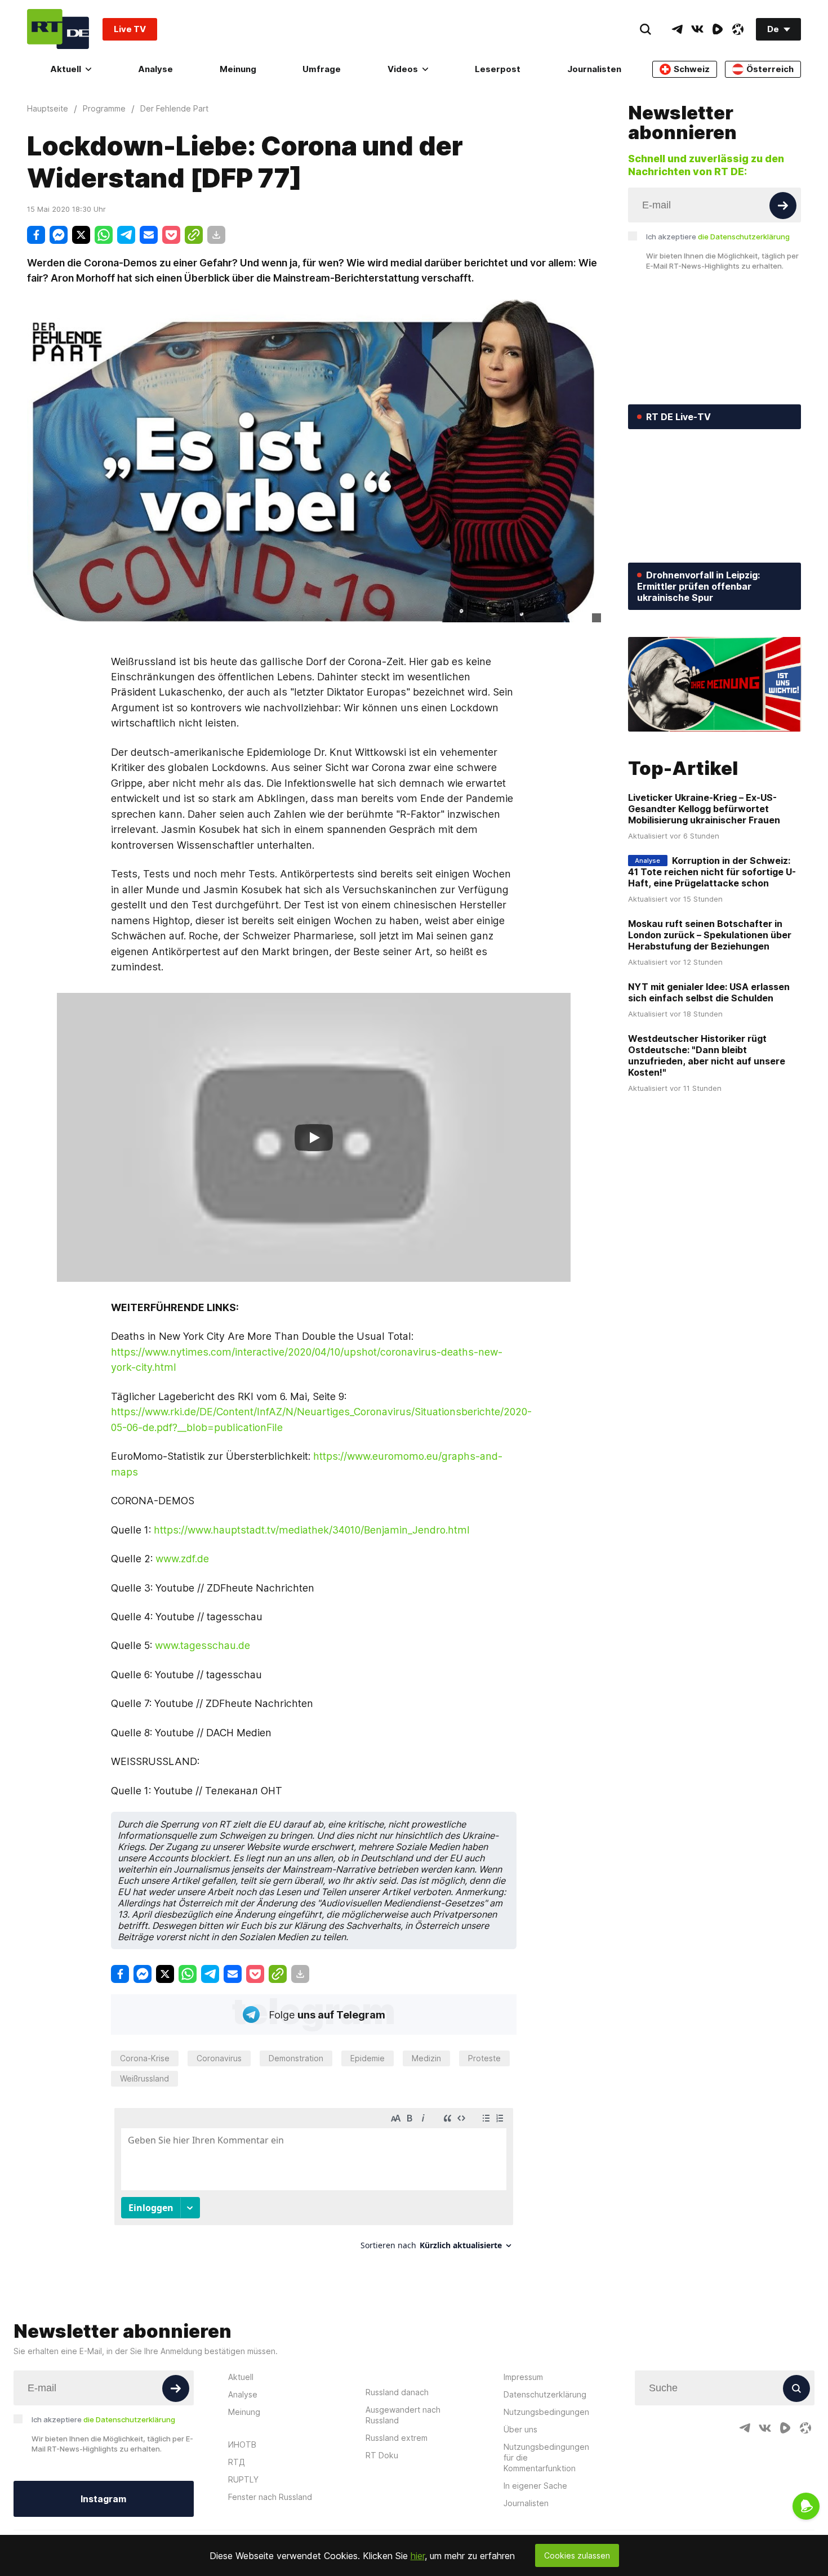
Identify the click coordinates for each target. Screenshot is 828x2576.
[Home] (58, 29)
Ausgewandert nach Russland (403, 2415)
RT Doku (382, 2455)
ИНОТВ (242, 2444)
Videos (403, 69)
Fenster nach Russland (270, 2497)
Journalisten (594, 69)
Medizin (426, 2058)
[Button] (783, 206)
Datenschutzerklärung (545, 2394)
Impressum (523, 2377)
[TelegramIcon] (677, 29)
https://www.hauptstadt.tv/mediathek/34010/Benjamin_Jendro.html (312, 1530)
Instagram (103, 2499)
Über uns (520, 2429)
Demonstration (296, 2058)
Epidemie (368, 2058)
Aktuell (66, 69)
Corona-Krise (145, 2058)
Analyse (155, 69)
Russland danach (397, 2392)
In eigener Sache (535, 2486)
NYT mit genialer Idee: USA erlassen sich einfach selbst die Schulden (709, 992)
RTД (237, 2462)
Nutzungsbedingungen (546, 2412)
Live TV (130, 29)
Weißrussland (144, 2078)
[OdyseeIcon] (738, 29)
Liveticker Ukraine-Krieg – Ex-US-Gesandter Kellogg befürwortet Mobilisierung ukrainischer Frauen (704, 809)
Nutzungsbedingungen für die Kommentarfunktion (546, 2457)
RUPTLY (243, 2479)
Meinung (238, 69)
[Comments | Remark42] (314, 2183)
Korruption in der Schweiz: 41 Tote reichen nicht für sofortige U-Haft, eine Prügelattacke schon (712, 872)
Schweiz (692, 69)
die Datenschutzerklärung (744, 237)
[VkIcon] (697, 29)
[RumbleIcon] (718, 29)
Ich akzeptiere (718, 237)
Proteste (484, 2058)
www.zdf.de (182, 1559)
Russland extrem (397, 2438)
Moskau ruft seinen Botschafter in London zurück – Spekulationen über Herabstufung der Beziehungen (710, 935)
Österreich (770, 69)
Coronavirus (219, 2058)
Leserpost (498, 69)
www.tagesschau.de (202, 1645)
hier (418, 2556)
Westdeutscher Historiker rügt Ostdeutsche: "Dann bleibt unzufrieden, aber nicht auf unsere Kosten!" (707, 1055)
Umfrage (322, 69)
